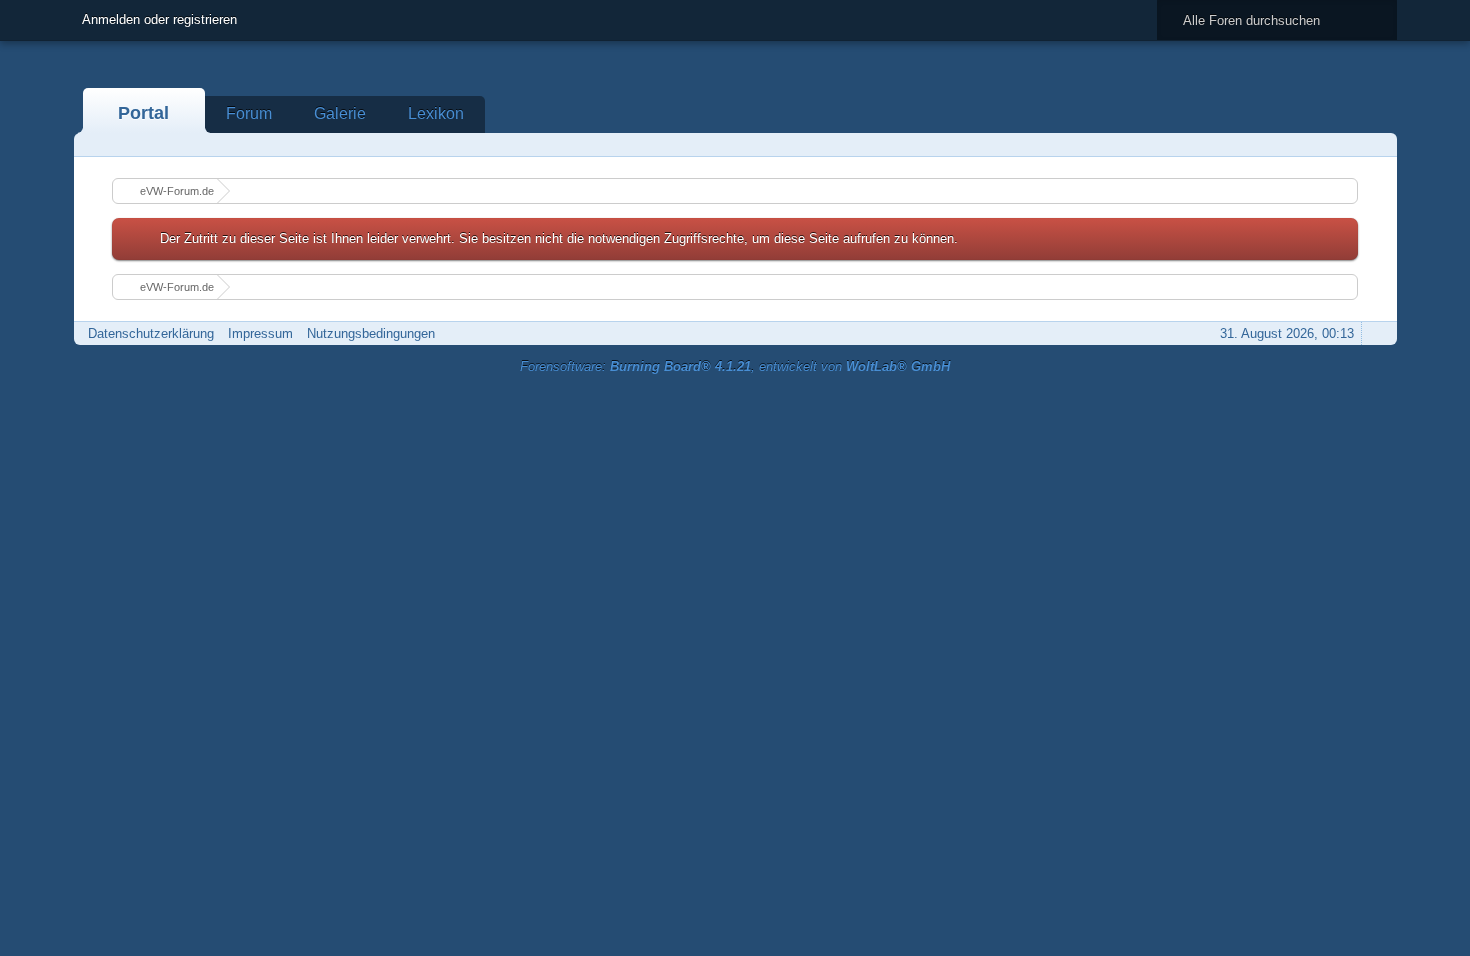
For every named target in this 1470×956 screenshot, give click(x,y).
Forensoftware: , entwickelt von (735, 366)
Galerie (340, 113)
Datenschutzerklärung (151, 333)
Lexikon (436, 113)
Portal (143, 113)
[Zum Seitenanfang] (1376, 333)
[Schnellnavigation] (1348, 144)
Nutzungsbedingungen (371, 333)
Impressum (260, 333)
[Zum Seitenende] (1376, 144)
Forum (249, 113)
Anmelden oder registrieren (159, 19)
